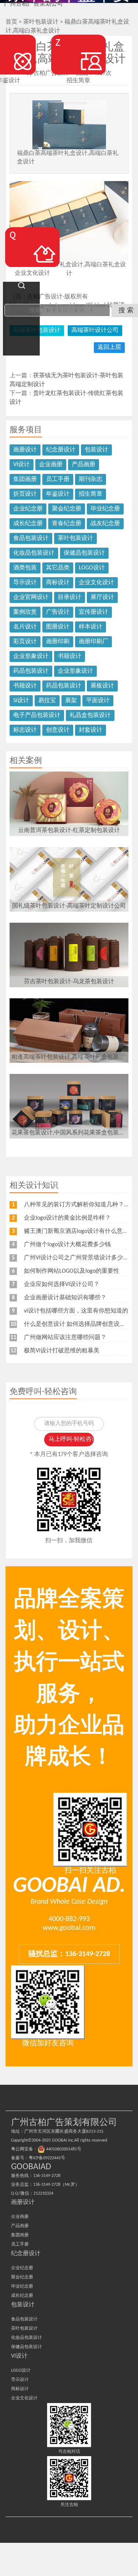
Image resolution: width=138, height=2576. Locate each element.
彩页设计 (25, 642)
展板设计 (102, 686)
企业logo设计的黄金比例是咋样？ (67, 1218)
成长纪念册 (28, 524)
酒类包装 (25, 568)
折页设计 (25, 494)
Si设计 (21, 701)
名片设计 (25, 627)
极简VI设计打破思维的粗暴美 (62, 1351)
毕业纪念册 (105, 509)
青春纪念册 (67, 524)
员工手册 (58, 479)
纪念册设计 (61, 450)
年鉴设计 (58, 494)
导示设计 (25, 583)
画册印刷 (58, 642)
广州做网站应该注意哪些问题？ (65, 1338)
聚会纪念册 (67, 509)
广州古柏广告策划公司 (33, 4)
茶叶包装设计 (75, 538)
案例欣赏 (25, 612)
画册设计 (25, 450)
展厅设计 (102, 597)
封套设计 (91, 730)
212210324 (43, 2194)
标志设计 (25, 730)
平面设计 (98, 701)
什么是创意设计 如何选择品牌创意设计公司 (81, 1324)
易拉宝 (47, 701)
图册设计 (58, 627)
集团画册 (25, 479)
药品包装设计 (31, 671)
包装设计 (96, 450)
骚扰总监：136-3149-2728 (69, 1954)
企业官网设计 (31, 597)
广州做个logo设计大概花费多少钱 (67, 1245)
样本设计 (91, 627)
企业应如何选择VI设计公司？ (62, 1284)
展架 (71, 701)
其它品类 (58, 568)
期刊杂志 (91, 479)
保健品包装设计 (84, 553)
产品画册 (84, 465)
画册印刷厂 (93, 642)
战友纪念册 (105, 524)
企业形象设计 (31, 656)
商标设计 (58, 583)
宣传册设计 (93, 612)
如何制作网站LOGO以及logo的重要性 (72, 1271)
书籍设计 (70, 656)
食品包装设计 (31, 538)
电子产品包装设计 (37, 715)
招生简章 (91, 494)
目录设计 (70, 597)
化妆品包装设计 (34, 553)
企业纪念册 (28, 509)
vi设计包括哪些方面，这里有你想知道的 (76, 1311)
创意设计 (58, 730)
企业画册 (51, 465)
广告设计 (58, 612)
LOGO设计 (92, 568)
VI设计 (22, 465)
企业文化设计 (96, 583)
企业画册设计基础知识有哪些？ (65, 1298)
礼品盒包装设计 (90, 715)
